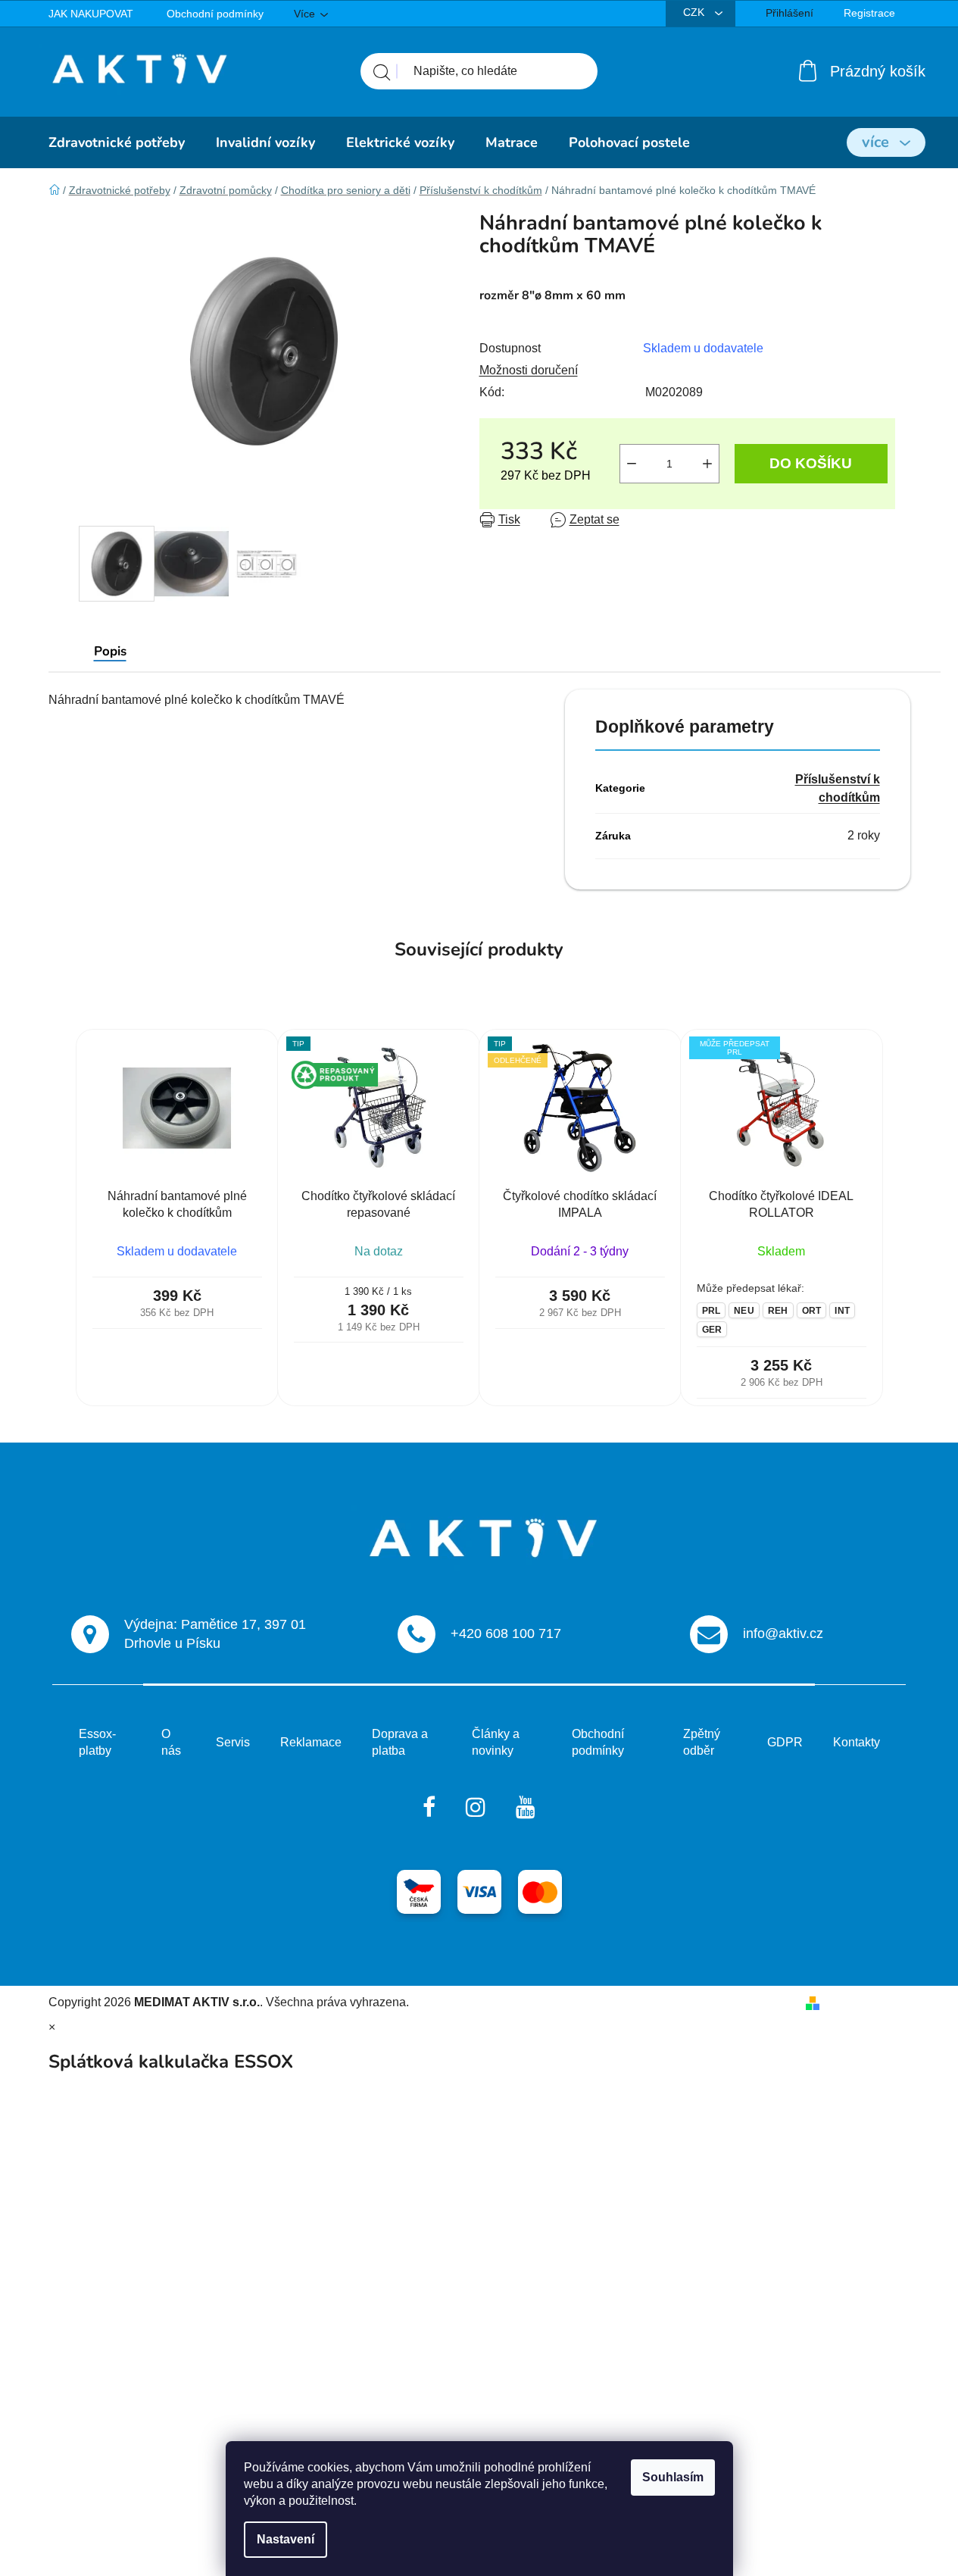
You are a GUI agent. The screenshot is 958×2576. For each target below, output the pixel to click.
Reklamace (311, 1742)
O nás (171, 1742)
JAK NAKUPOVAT (91, 14)
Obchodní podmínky (215, 14)
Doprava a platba (400, 1742)
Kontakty (857, 1742)
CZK (695, 12)
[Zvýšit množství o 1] (707, 464)
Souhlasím (673, 2477)
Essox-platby (97, 1742)
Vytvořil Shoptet (868, 2002)
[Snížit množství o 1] (632, 464)
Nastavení (286, 2539)
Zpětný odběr (702, 1742)
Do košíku (811, 463)
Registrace (869, 13)
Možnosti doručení (529, 370)
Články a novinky (496, 1742)
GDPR (785, 1742)
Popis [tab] (110, 651)
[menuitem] (117, 142)
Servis (233, 1742)
